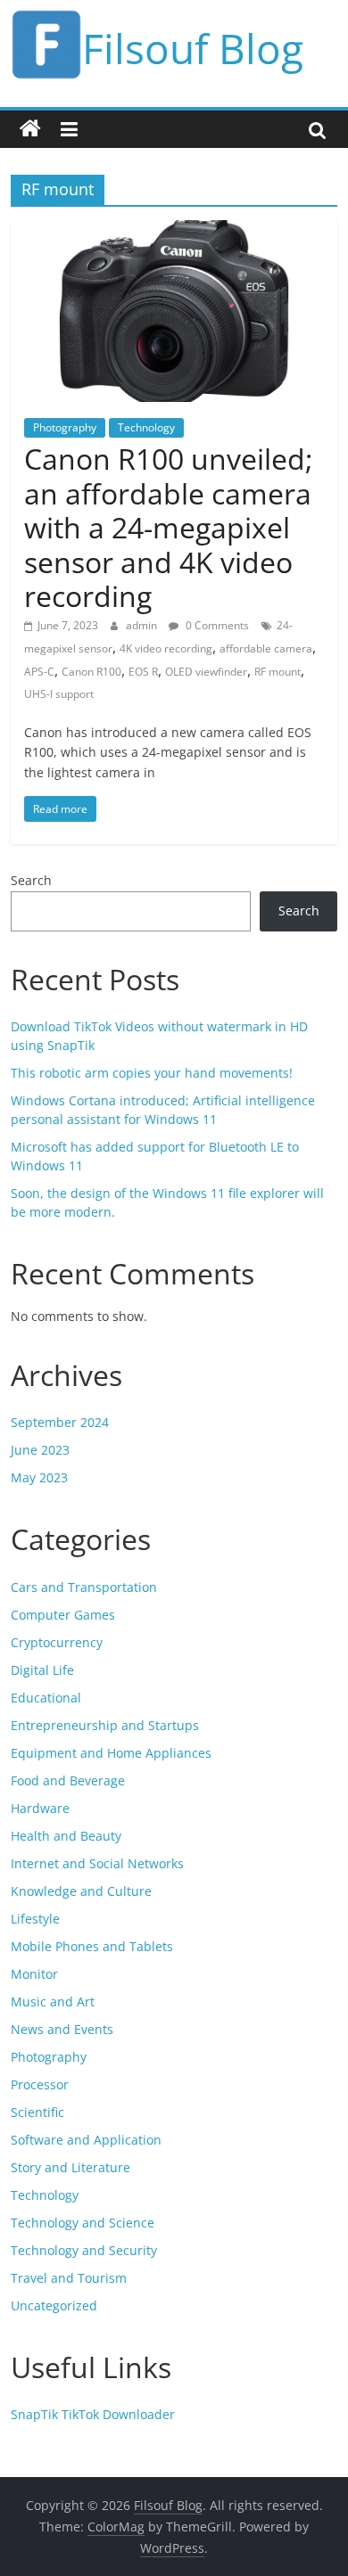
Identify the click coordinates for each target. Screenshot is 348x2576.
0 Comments (216, 625)
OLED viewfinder (206, 672)
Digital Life (42, 1670)
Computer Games (63, 1615)
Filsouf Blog (193, 48)
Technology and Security (84, 2250)
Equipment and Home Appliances (111, 1753)
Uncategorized (54, 2305)
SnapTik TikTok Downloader (93, 2414)
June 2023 (40, 1450)
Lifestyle (35, 1919)
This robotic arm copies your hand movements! (152, 1073)
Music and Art (53, 2002)
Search (31, 880)
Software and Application (86, 2140)
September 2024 (60, 1422)
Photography (65, 427)
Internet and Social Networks (97, 1863)
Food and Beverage (68, 1780)
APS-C (39, 672)
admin (143, 625)
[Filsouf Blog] (30, 129)
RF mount (278, 672)
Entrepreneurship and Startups (105, 1725)
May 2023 (39, 1477)
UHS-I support (59, 694)
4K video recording (166, 648)
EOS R (143, 672)
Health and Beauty (66, 1836)
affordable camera (266, 648)
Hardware (40, 1808)
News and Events (62, 2029)
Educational (46, 1698)
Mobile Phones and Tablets (92, 1946)
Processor (40, 2084)
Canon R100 (91, 672)
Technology (146, 427)
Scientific (37, 2112)
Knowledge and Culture (81, 1891)
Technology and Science (83, 2223)
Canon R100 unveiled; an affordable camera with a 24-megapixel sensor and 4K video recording (168, 527)
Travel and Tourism (69, 2278)
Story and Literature (70, 2167)
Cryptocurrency (57, 1642)
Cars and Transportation (84, 1587)
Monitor (34, 1974)
